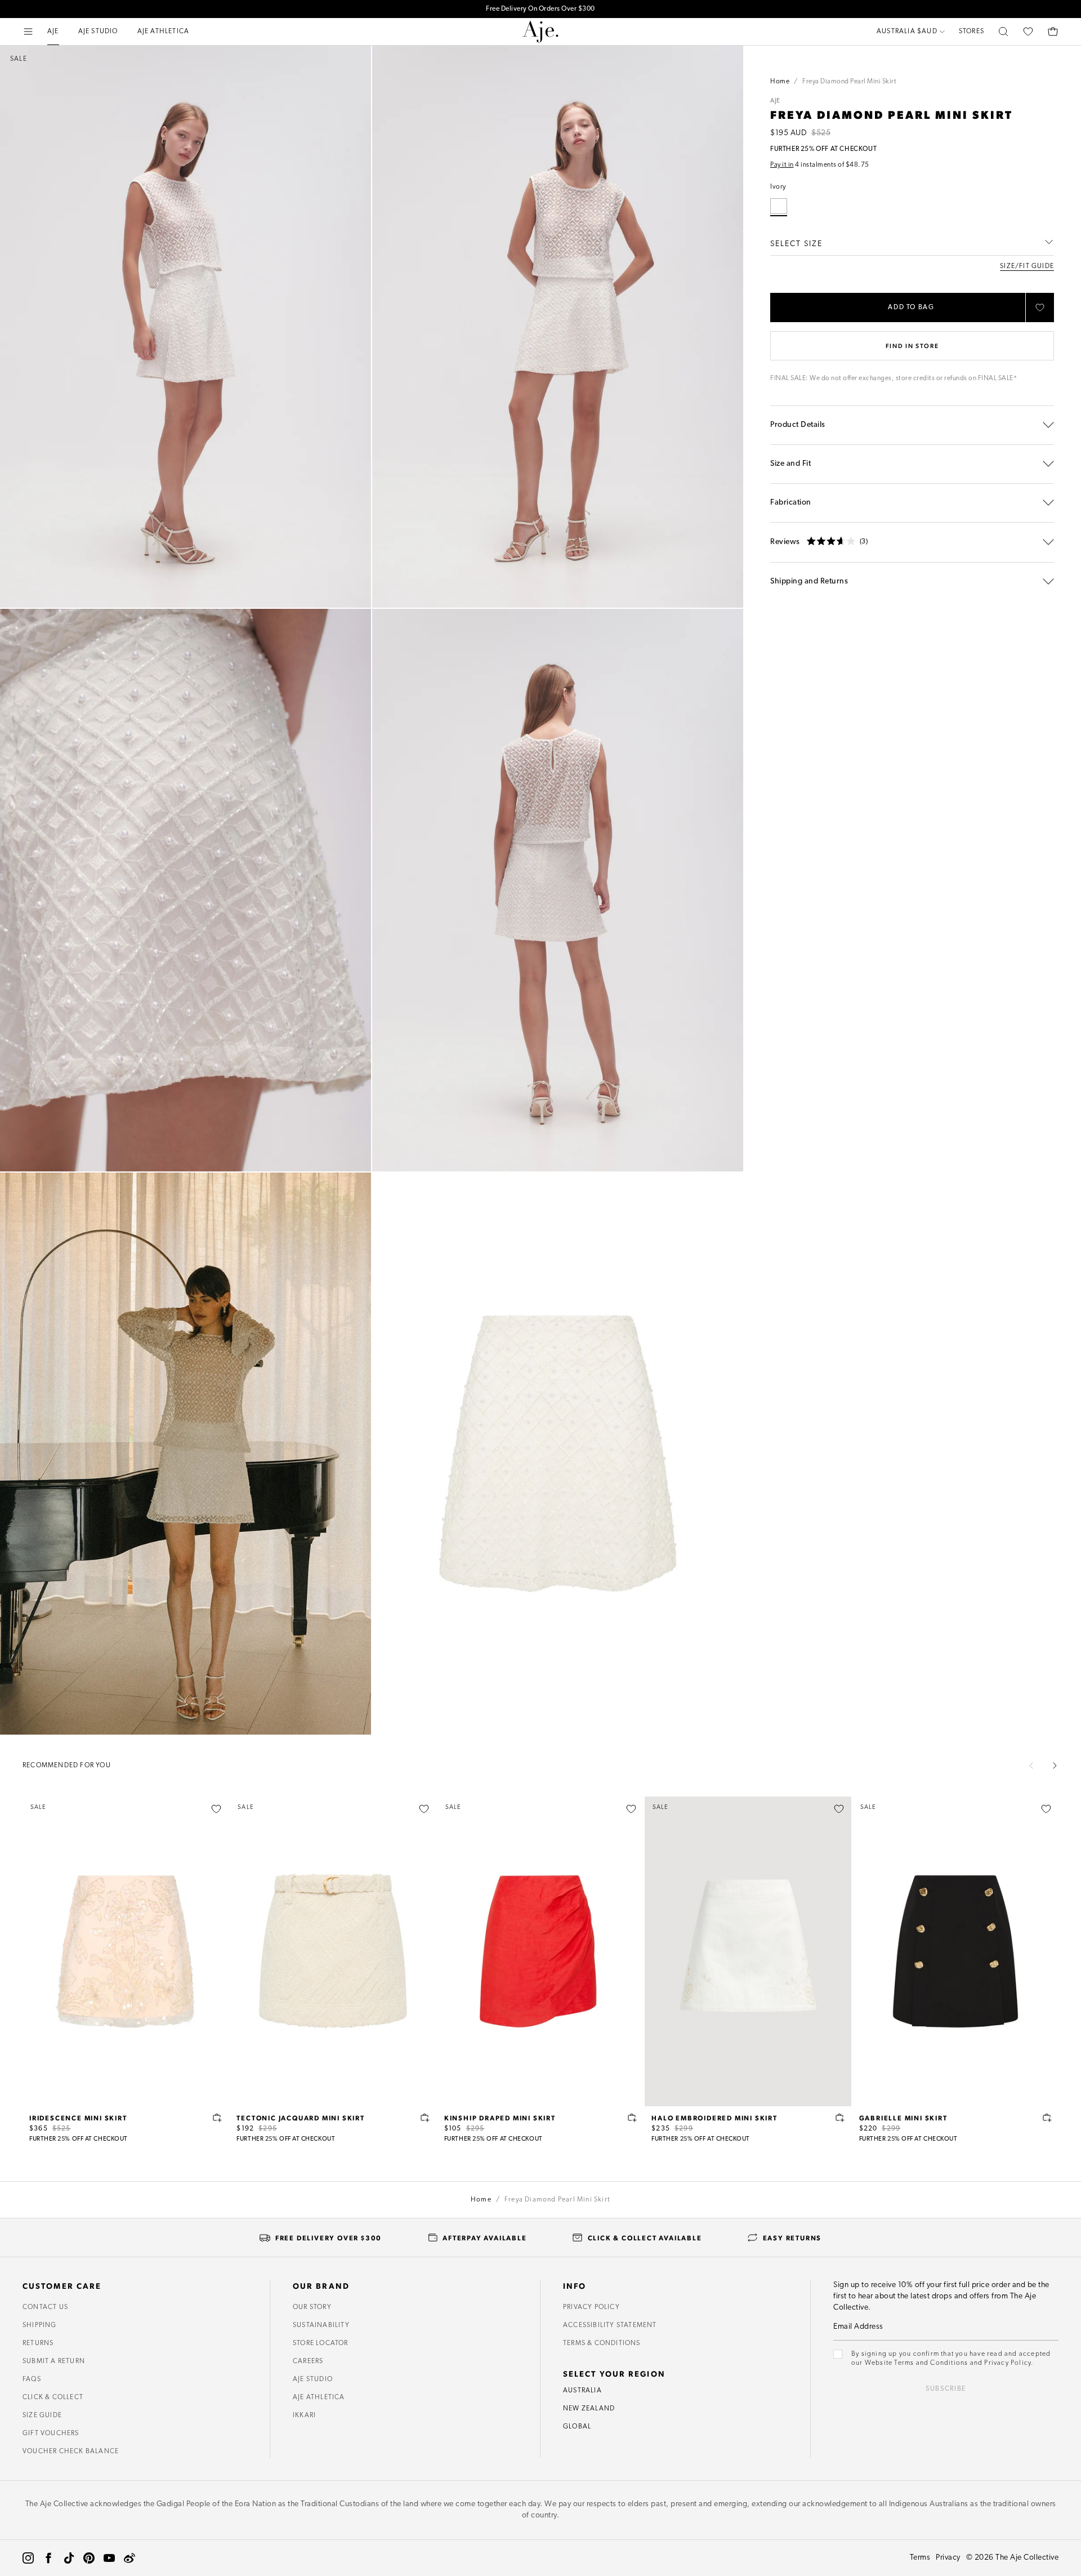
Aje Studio (313, 2379)
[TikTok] (69, 2558)
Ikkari (304, 2415)
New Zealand (589, 2409)
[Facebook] (48, 2558)
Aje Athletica (319, 2397)
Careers (308, 2361)
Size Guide (42, 2415)
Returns (38, 2343)
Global (577, 2427)
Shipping (40, 2325)
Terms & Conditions (602, 2343)
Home (780, 82)
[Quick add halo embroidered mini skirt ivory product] (840, 2118)
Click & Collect (53, 2397)
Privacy (948, 2558)
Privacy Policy (591, 2307)
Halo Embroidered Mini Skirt (714, 2118)
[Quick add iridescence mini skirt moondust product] (217, 2118)
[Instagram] (28, 2558)
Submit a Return (54, 2361)
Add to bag (911, 307)
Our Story (312, 2307)
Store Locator (321, 2343)
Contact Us (45, 2307)
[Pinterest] (89, 2558)
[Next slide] (1055, 1766)
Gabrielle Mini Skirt (903, 2118)
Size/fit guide (1027, 266)
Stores (971, 32)
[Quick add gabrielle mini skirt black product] (1047, 2118)
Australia (582, 2391)
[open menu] (28, 32)
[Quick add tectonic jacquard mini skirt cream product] (425, 2118)
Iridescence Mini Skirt (78, 2118)
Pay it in (782, 165)
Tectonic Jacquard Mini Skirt (300, 2118)
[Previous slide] (1031, 1766)
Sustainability (321, 2325)
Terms (920, 2558)
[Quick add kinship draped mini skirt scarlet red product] (632, 2118)
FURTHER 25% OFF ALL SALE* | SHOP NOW (540, 9)
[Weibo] (129, 2558)
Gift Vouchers (51, 2434)
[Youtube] (109, 2558)
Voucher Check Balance (71, 2452)
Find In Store (912, 346)
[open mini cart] (1053, 32)
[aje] (540, 32)
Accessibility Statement (610, 2325)
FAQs (32, 2379)
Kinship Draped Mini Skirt (500, 2118)
